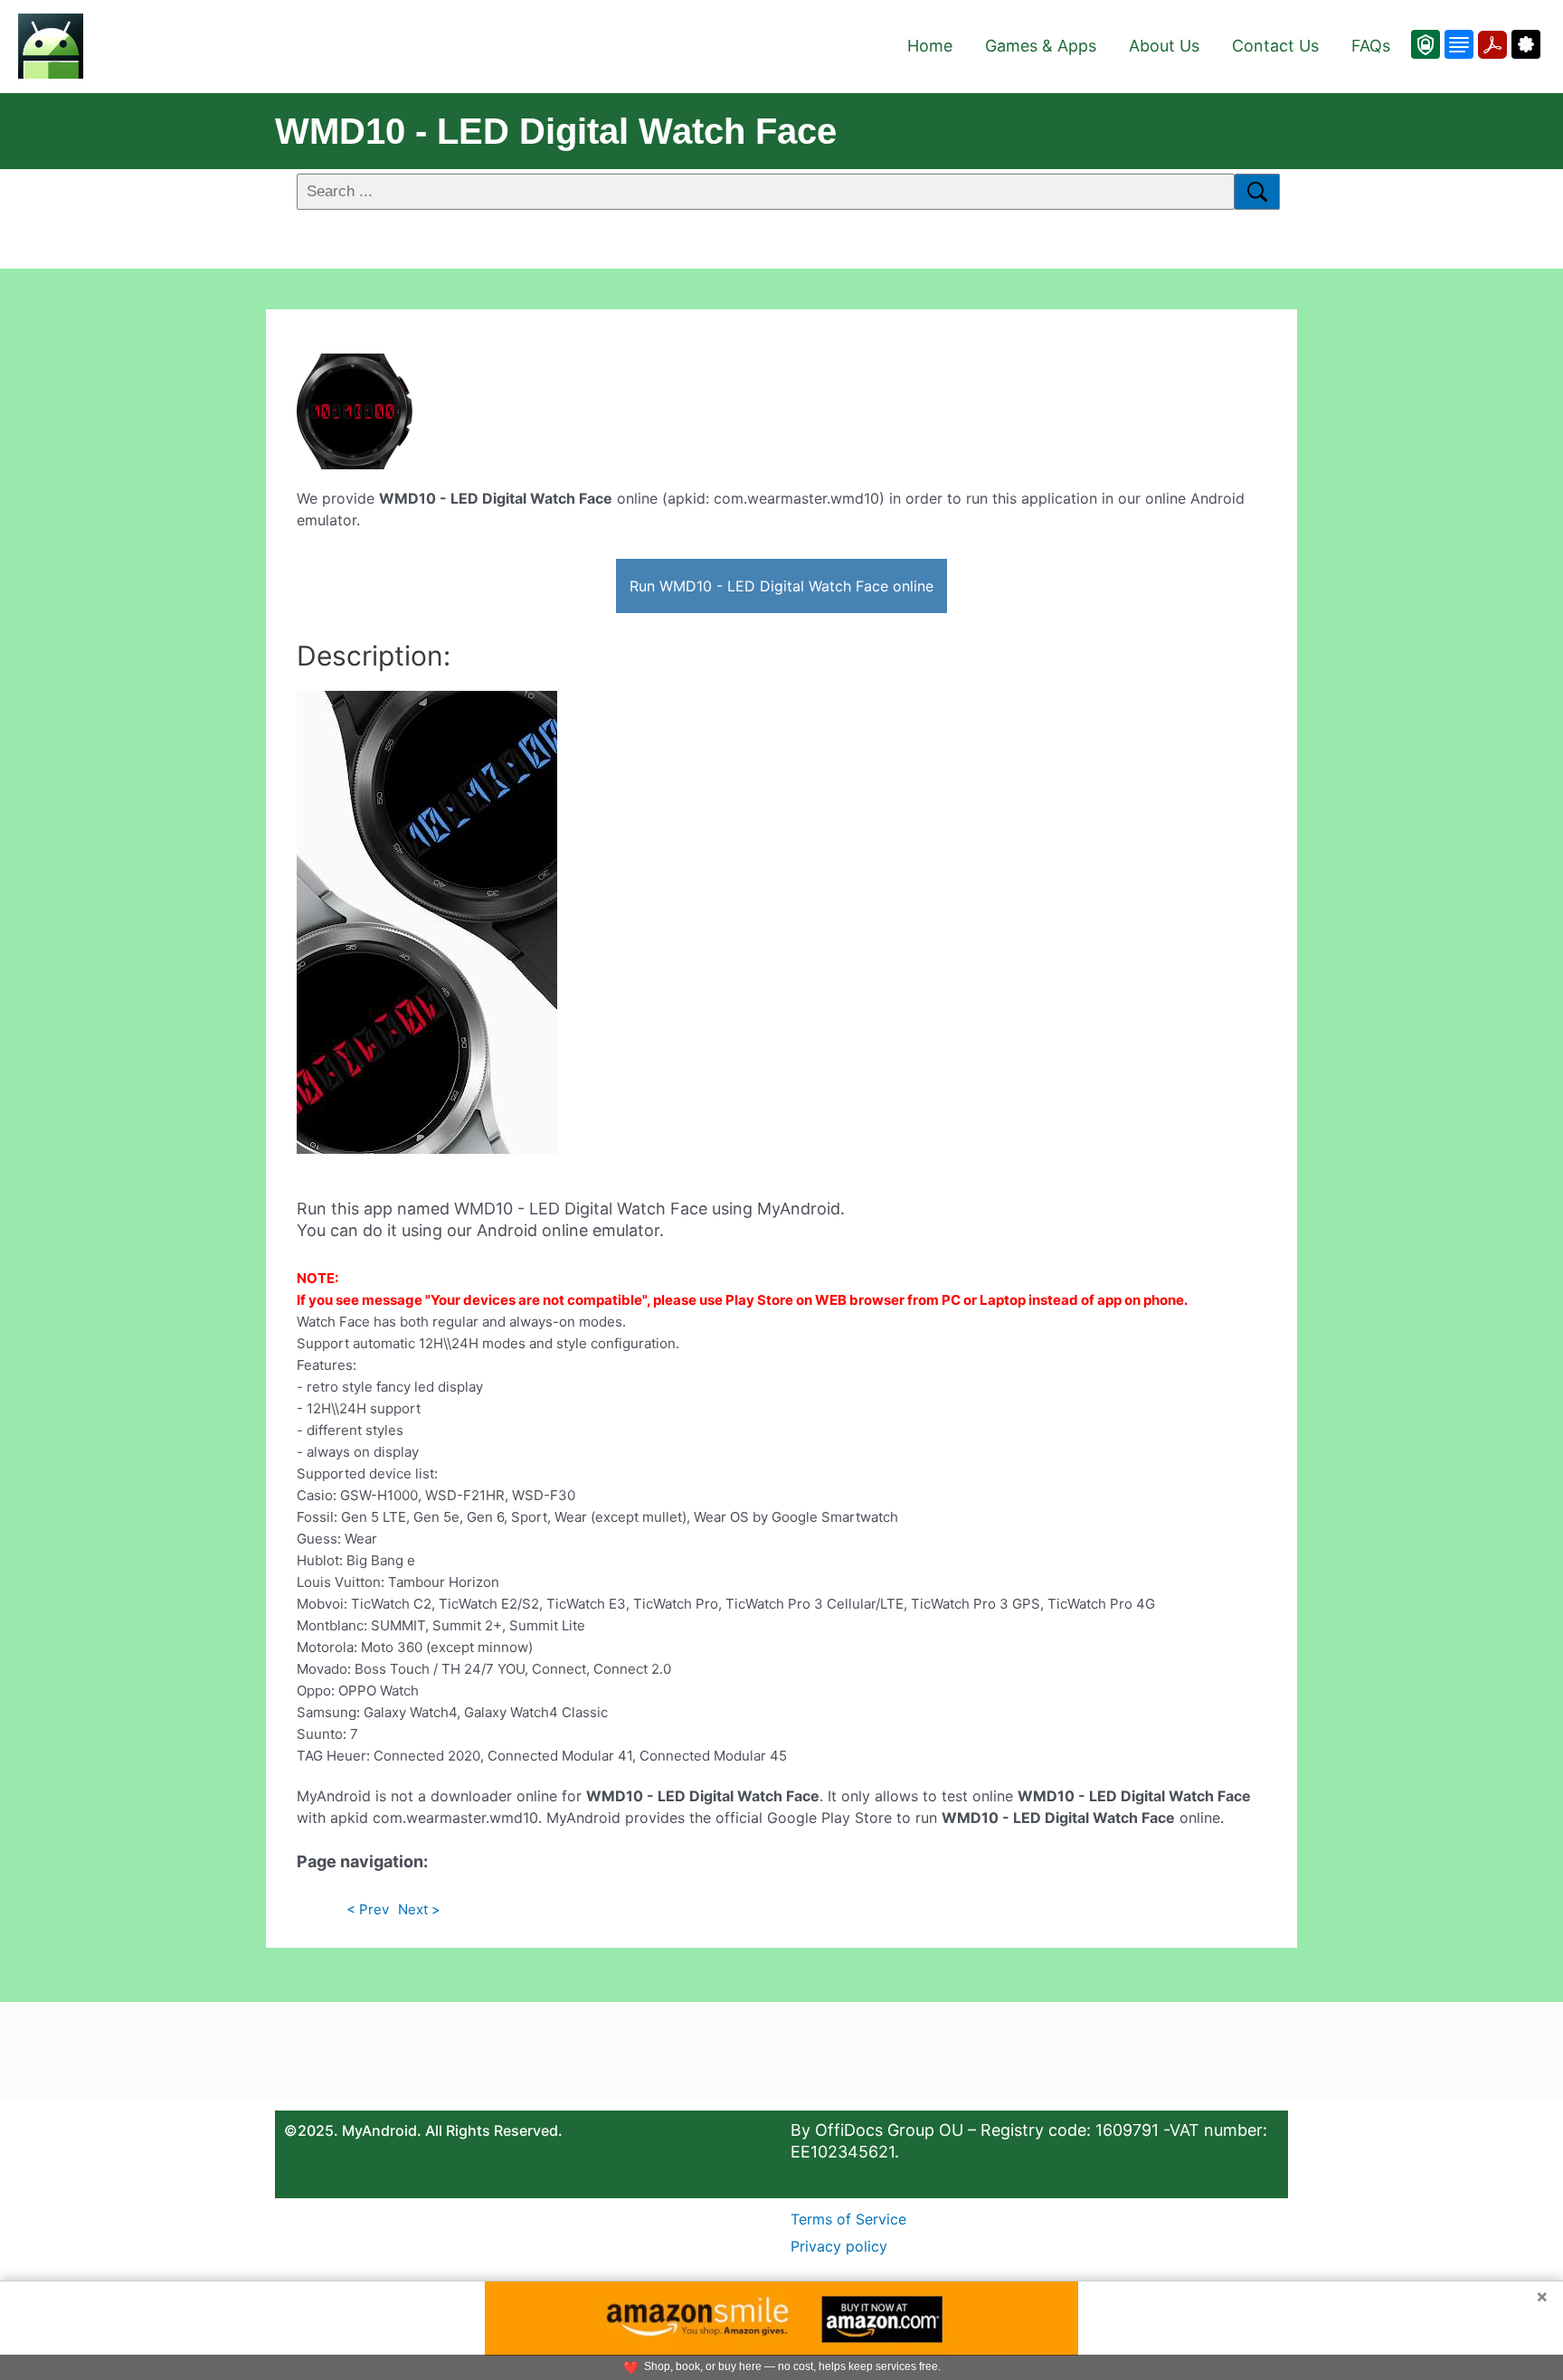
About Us (1164, 46)
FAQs (1371, 46)
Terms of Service (848, 2219)
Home (930, 46)
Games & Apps (1041, 46)
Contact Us (1275, 46)
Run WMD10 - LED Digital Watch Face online (781, 586)
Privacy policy (839, 2246)
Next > (419, 1909)
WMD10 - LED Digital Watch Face (556, 131)
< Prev (368, 1909)
